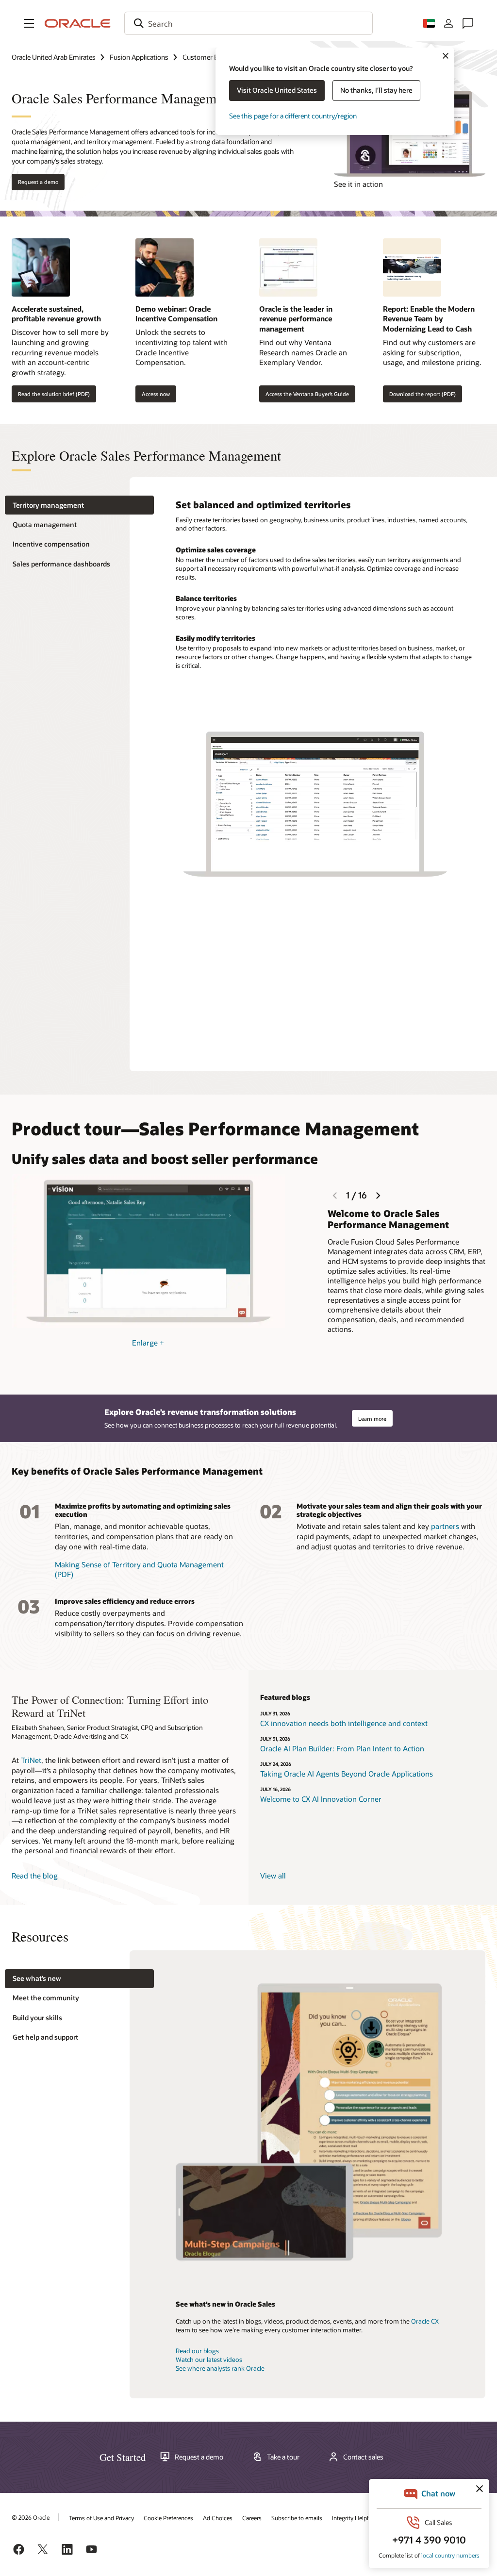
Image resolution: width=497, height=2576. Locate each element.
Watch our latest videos (209, 2360)
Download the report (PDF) (422, 394)
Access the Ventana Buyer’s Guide (307, 394)
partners (445, 1526)
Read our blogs (197, 2351)
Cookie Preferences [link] (168, 2518)
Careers (252, 2518)
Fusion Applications (139, 57)
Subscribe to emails (297, 2518)
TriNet (31, 1760)
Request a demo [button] (38, 182)
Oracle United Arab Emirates (54, 57)
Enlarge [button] (148, 1343)
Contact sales (363, 2457)
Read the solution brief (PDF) (54, 394)
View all (273, 1876)
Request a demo (199, 2457)
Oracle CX (425, 2321)
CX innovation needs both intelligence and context (344, 1723)
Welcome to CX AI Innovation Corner (321, 1799)
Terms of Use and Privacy (101, 2518)
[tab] (79, 505)
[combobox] (248, 23)
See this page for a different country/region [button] (293, 116)
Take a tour (283, 2457)
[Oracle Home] (78, 23)
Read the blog (35, 1876)
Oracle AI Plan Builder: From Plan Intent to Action (342, 1748)
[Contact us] (468, 23)
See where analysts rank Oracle (220, 2368)
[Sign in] (448, 23)
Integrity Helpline (354, 2518)
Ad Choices (218, 2518)
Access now (156, 394)
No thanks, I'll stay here (376, 90)
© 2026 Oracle (31, 2517)
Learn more (372, 1419)
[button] (29, 23)
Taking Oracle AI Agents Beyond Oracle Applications (347, 1774)
